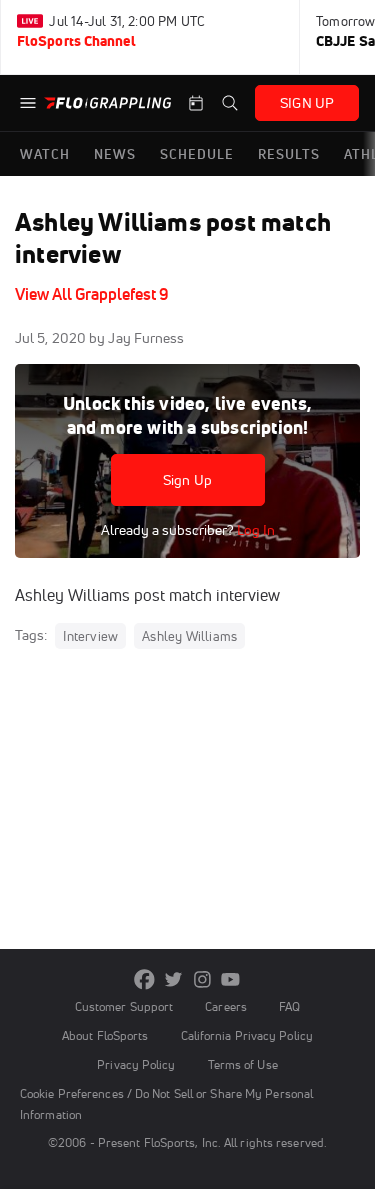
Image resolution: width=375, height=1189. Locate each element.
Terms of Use (243, 1064)
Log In (254, 530)
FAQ (289, 1006)
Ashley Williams (189, 636)
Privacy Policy (136, 1064)
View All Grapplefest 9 (92, 294)
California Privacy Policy (247, 1035)
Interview (90, 636)
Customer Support (124, 1006)
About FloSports (105, 1035)
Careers (226, 1006)
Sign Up (187, 480)
